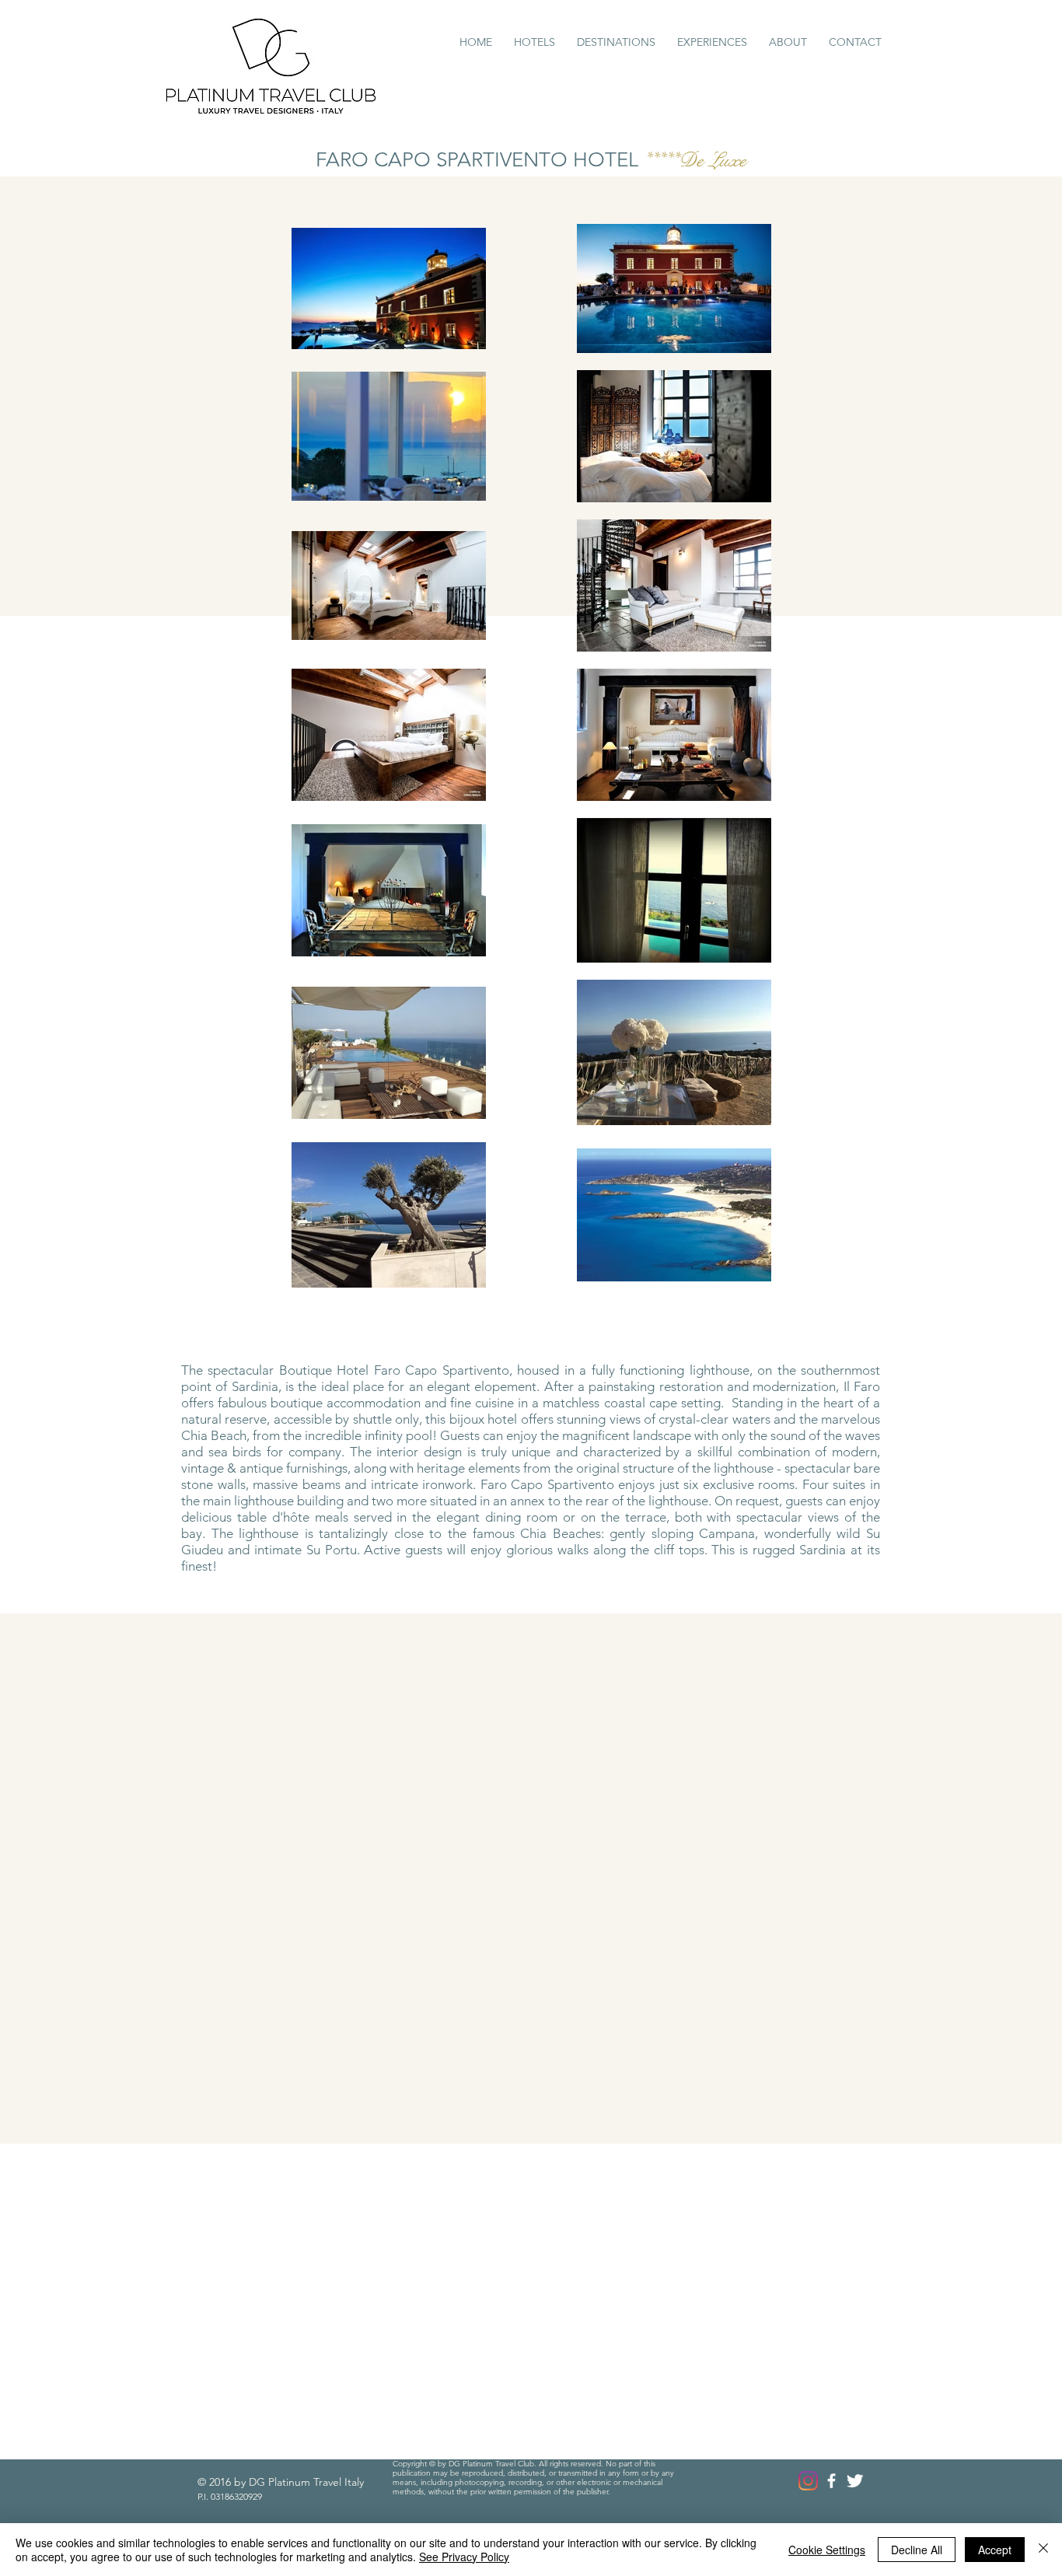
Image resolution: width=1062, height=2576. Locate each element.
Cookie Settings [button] (827, 2550)
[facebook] (831, 2481)
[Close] (1043, 2550)
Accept (995, 2550)
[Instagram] (808, 2481)
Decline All (917, 2550)
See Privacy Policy (464, 2557)
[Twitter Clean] (855, 2481)
